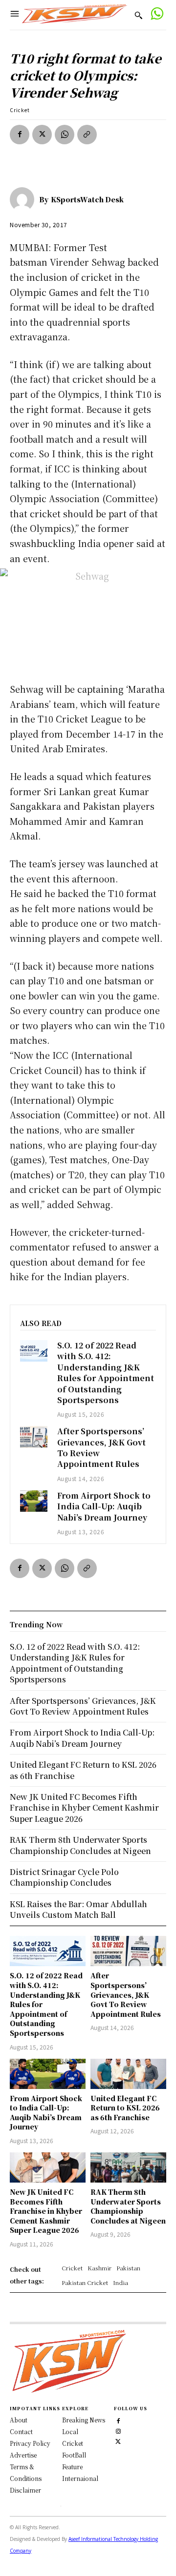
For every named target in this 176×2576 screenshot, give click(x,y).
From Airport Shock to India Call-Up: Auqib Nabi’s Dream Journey (104, 1506)
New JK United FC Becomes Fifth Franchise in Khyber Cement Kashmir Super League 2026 (46, 2211)
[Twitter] (118, 2440)
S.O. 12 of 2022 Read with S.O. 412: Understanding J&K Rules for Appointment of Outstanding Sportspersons (106, 1373)
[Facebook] (20, 135)
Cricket (20, 110)
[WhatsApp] (65, 135)
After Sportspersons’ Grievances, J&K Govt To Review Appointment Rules (101, 1447)
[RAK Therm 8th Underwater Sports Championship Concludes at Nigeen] (128, 2167)
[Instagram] (118, 2430)
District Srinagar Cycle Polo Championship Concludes (64, 1877)
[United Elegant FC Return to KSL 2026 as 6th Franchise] (128, 2074)
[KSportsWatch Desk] (24, 199)
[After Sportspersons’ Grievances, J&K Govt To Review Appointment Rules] (34, 1437)
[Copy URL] (87, 135)
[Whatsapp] (157, 15)
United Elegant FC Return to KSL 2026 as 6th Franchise (125, 2108)
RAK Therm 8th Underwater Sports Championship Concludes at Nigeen (128, 2206)
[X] (42, 135)
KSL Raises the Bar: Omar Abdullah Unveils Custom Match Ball (78, 1909)
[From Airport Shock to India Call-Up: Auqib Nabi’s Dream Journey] (34, 1501)
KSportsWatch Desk (87, 199)
